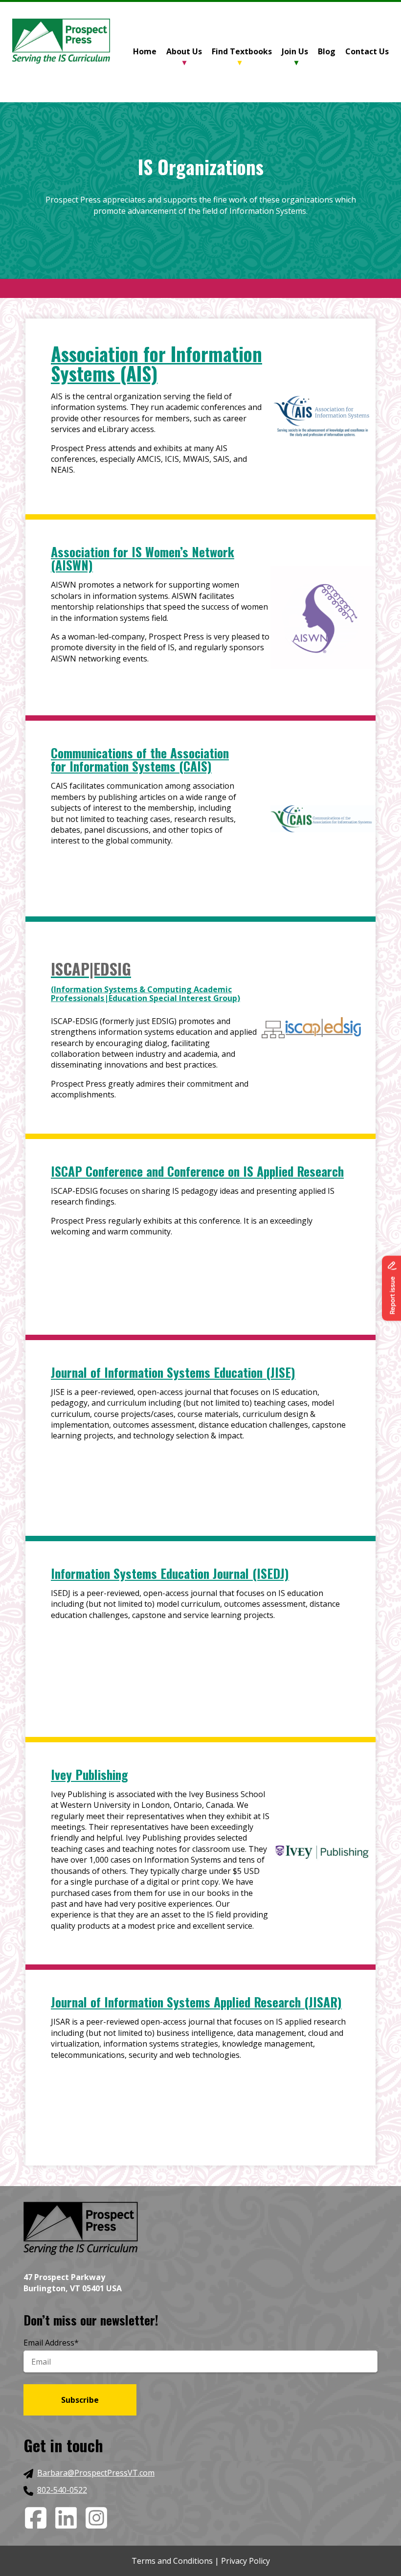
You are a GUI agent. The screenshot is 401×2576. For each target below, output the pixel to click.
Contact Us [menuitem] (367, 51)
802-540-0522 (62, 2490)
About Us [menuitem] (184, 51)
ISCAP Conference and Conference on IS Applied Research (197, 1171)
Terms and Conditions (172, 2561)
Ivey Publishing (89, 1774)
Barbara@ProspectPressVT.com (96, 2473)
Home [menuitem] (145, 51)
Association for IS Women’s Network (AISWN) (143, 558)
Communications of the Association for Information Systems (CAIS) (140, 759)
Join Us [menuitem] (295, 51)
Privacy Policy (245, 2561)
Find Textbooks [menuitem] (242, 51)
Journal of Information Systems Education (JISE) (173, 1372)
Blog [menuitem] (327, 51)
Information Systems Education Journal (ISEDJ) (170, 1573)
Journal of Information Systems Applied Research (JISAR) (196, 2002)
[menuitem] (150, 52)
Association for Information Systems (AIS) (156, 363)
